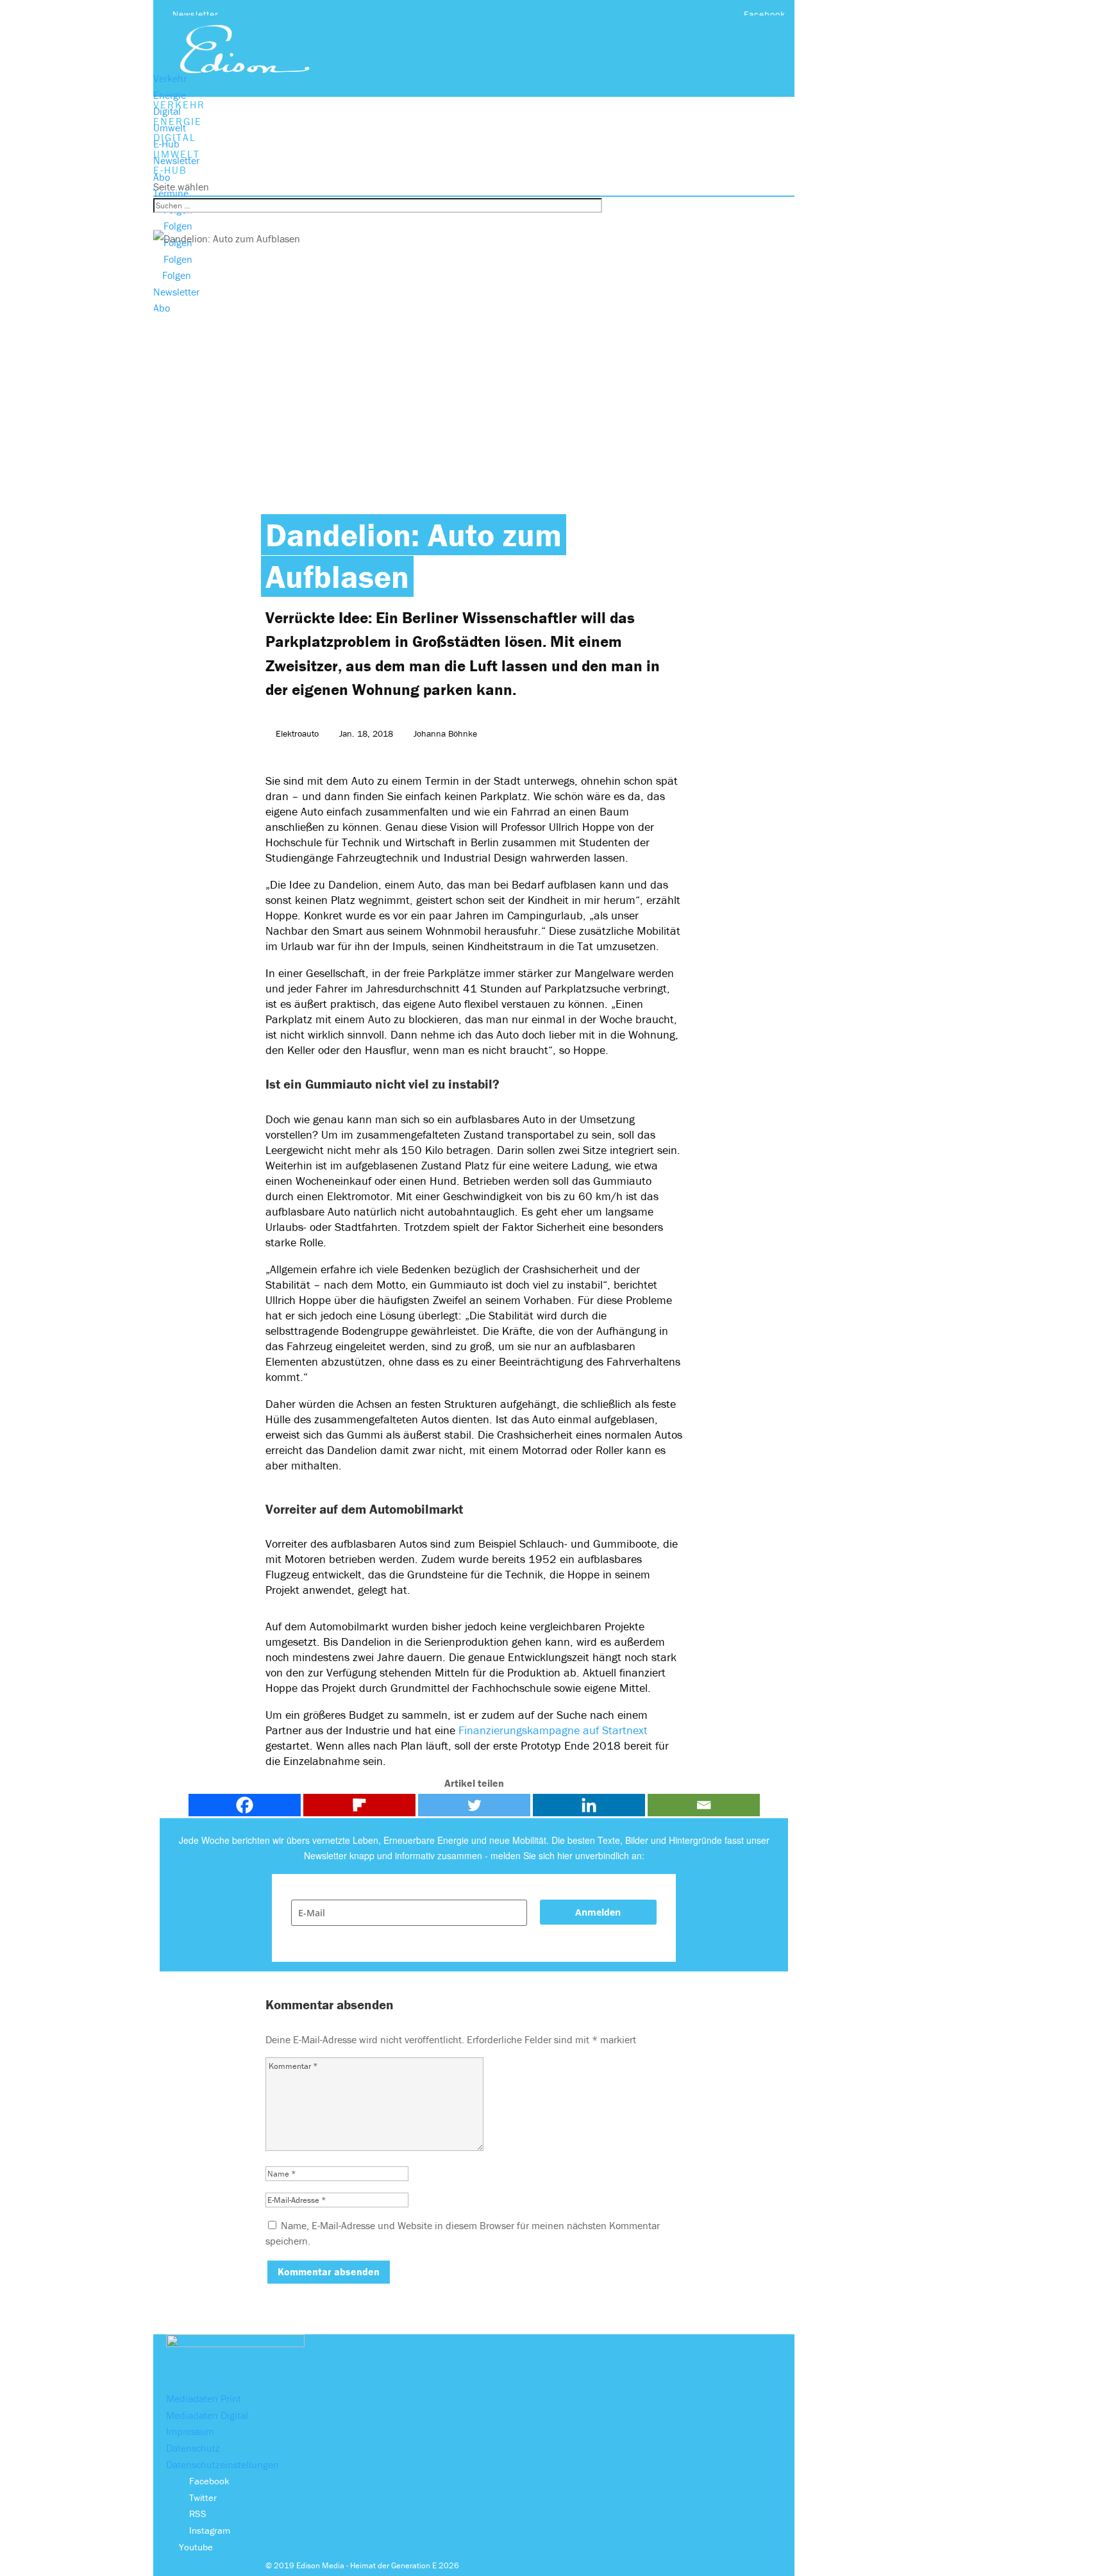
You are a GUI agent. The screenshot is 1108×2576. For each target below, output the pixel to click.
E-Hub (166, 144)
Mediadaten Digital (207, 2415)
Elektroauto (297, 733)
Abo (162, 177)
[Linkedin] (589, 1805)
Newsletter (196, 14)
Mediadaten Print (204, 2398)
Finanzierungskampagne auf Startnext (553, 1730)
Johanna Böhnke (445, 733)
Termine (171, 193)
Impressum (190, 2431)
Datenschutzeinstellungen (222, 2464)
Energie (170, 95)
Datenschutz (193, 2448)
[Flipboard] (359, 1805)
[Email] (704, 1805)
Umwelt (170, 128)
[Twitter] (474, 1805)
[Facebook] (245, 1805)
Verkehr (170, 78)
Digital (167, 111)
